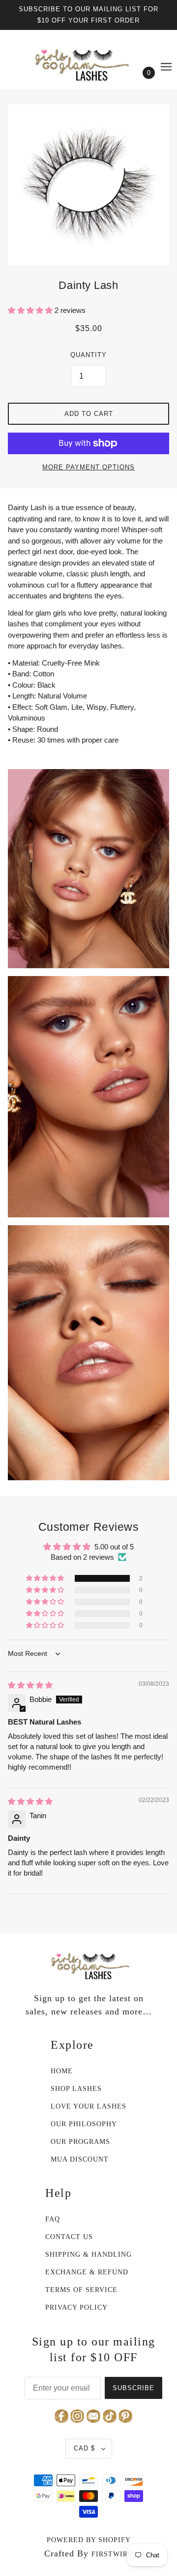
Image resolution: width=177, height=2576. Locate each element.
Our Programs (80, 2142)
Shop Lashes (76, 2089)
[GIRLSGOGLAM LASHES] (89, 62)
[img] (30, 1685)
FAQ (53, 2219)
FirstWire (112, 2554)
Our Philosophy (84, 2124)
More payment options (88, 467)
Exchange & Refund (87, 2272)
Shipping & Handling (88, 2254)
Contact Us (69, 2237)
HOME (62, 2071)
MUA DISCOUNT (80, 2159)
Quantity (88, 355)
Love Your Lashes (88, 2106)
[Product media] (88, 869)
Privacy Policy (76, 2307)
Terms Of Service (81, 2290)
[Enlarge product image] (88, 185)
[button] (31, 310)
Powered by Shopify (89, 2540)
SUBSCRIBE (133, 2388)
